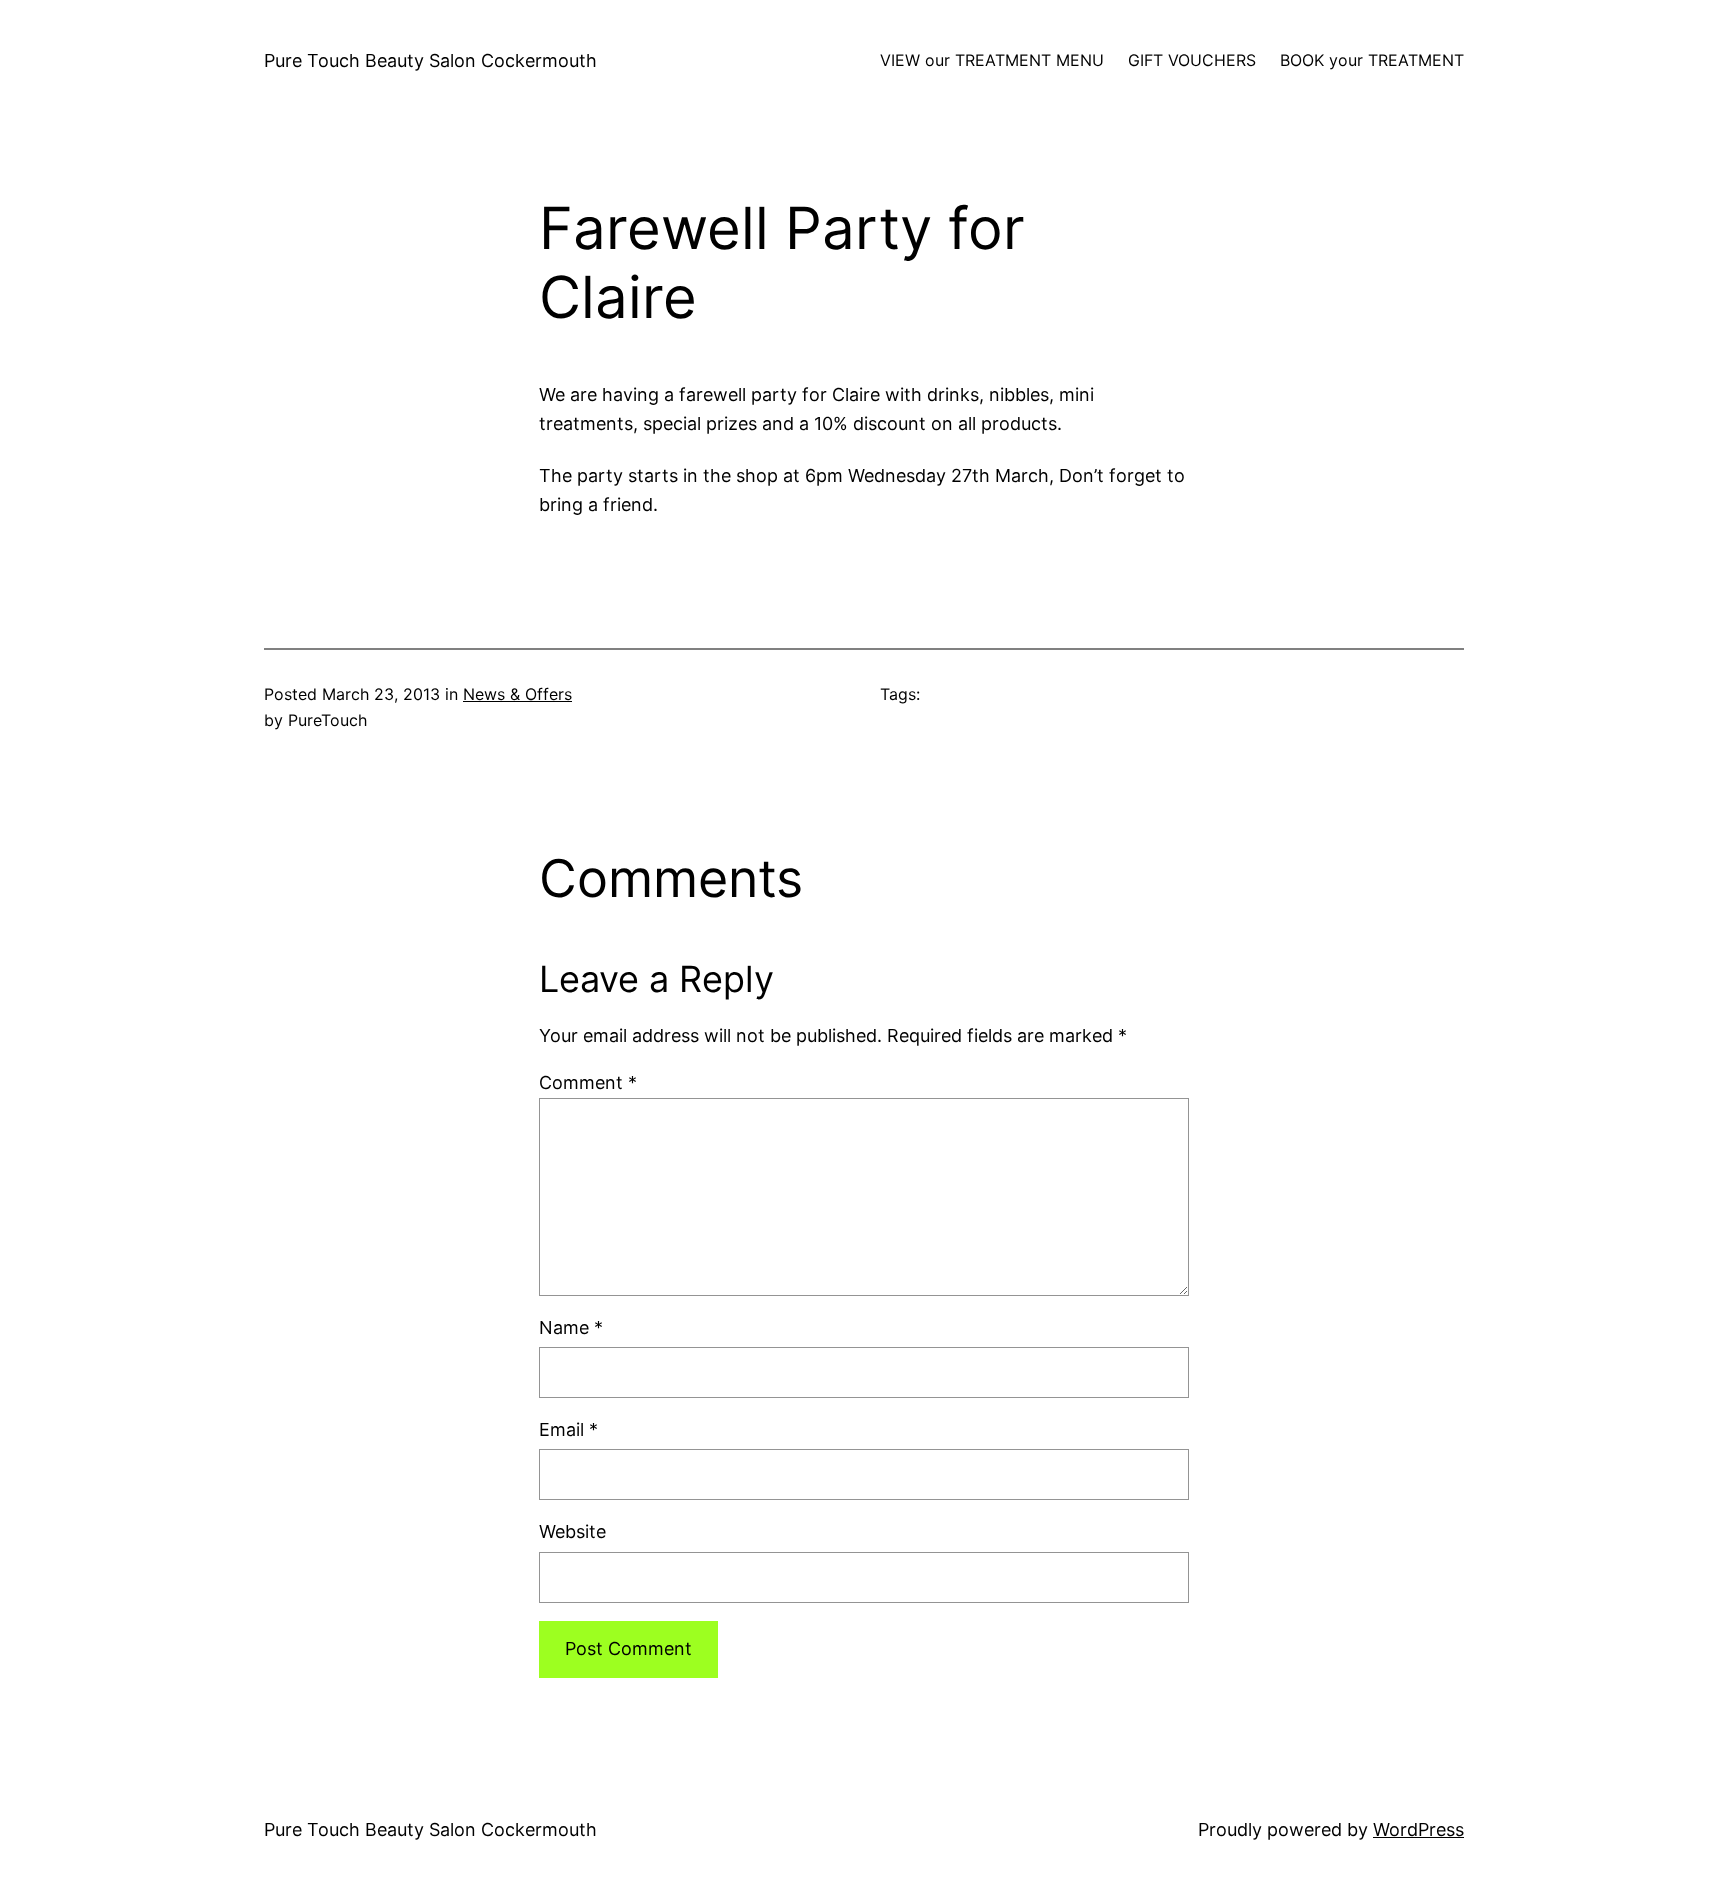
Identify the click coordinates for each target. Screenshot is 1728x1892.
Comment (588, 1082)
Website (572, 1531)
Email (568, 1429)
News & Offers (517, 694)
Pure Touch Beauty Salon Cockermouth (430, 60)
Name (571, 1327)
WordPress (1418, 1829)
